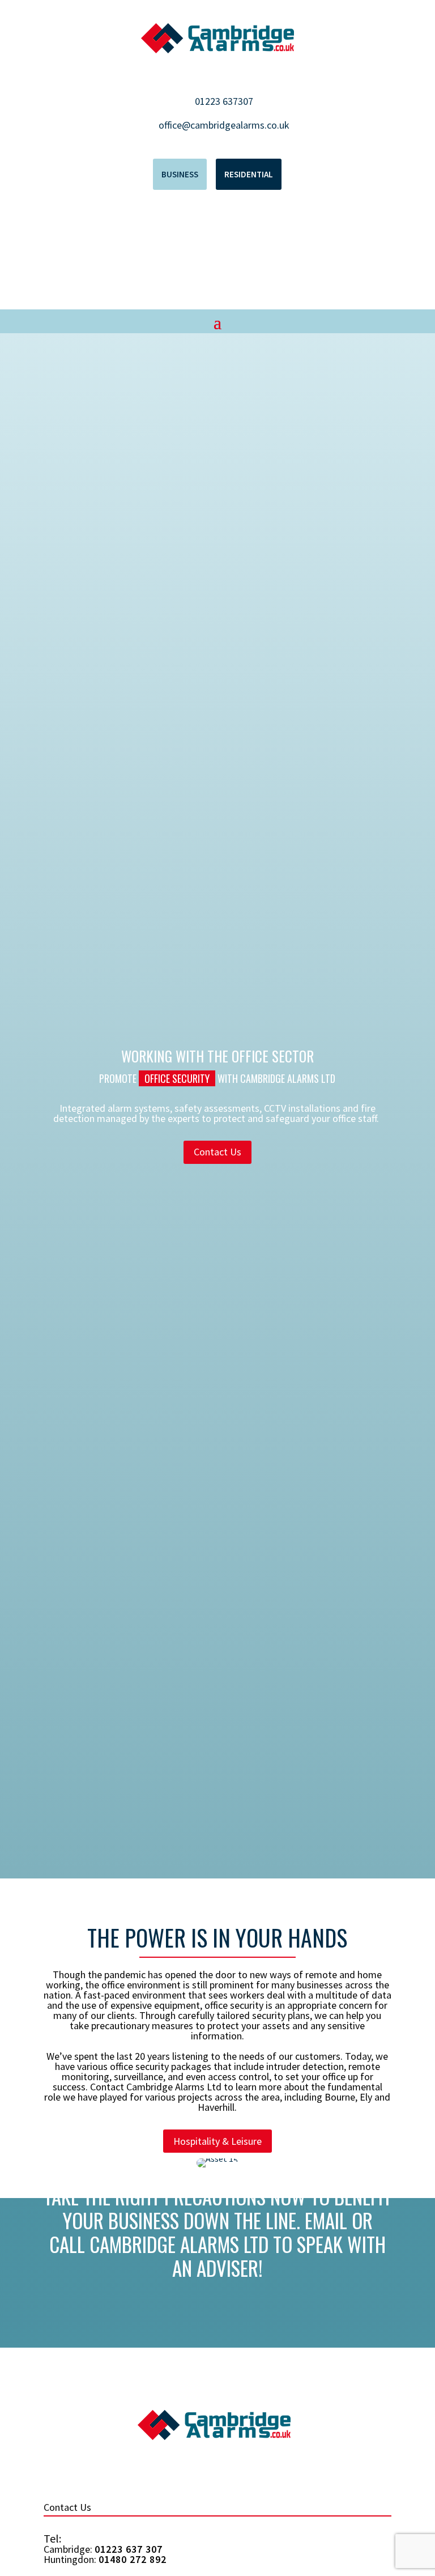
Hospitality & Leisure (217, 2141)
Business (180, 174)
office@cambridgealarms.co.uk (224, 125)
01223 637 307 (129, 2549)
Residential (249, 174)
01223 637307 (224, 101)
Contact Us (217, 1152)
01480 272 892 (133, 2559)
